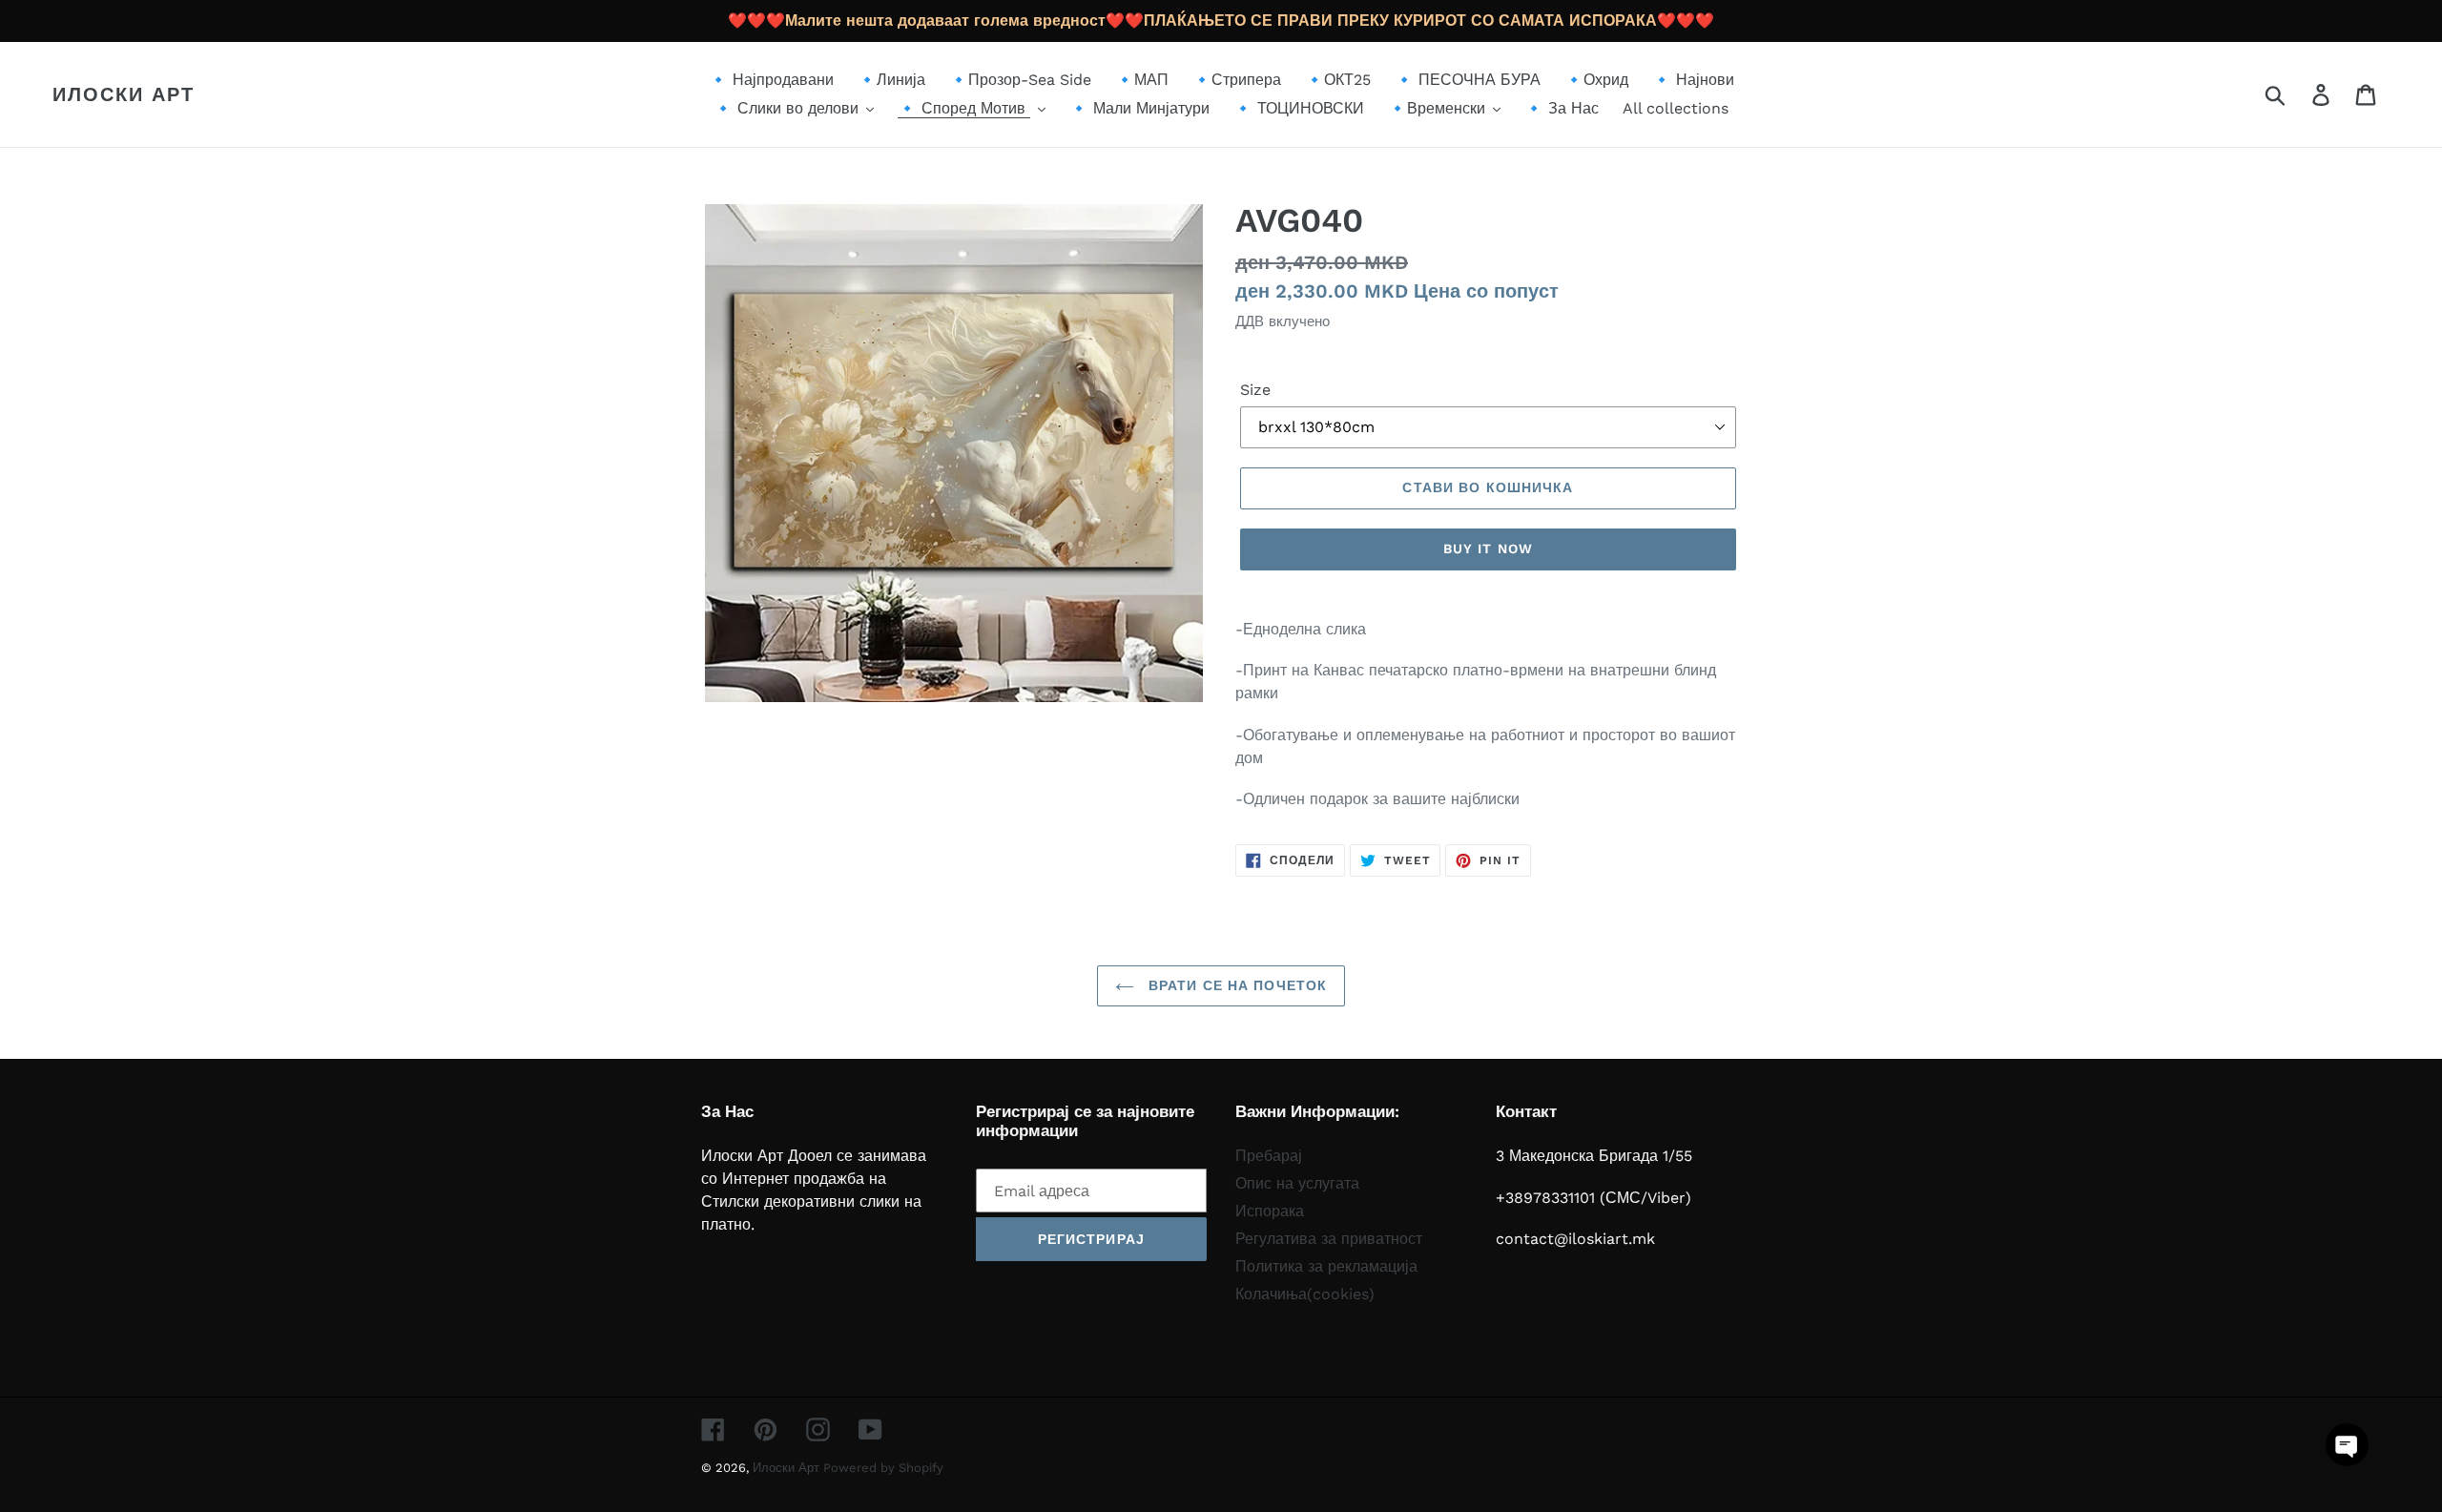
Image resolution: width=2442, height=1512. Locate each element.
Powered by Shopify (883, 1468)
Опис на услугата (1297, 1183)
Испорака (1270, 1211)
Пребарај (1269, 1156)
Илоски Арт (124, 94)
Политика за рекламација (1326, 1266)
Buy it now (1488, 549)
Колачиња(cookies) (1305, 1294)
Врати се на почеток (1235, 985)
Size (1255, 390)
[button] (2347, 1445)
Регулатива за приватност (1329, 1239)
